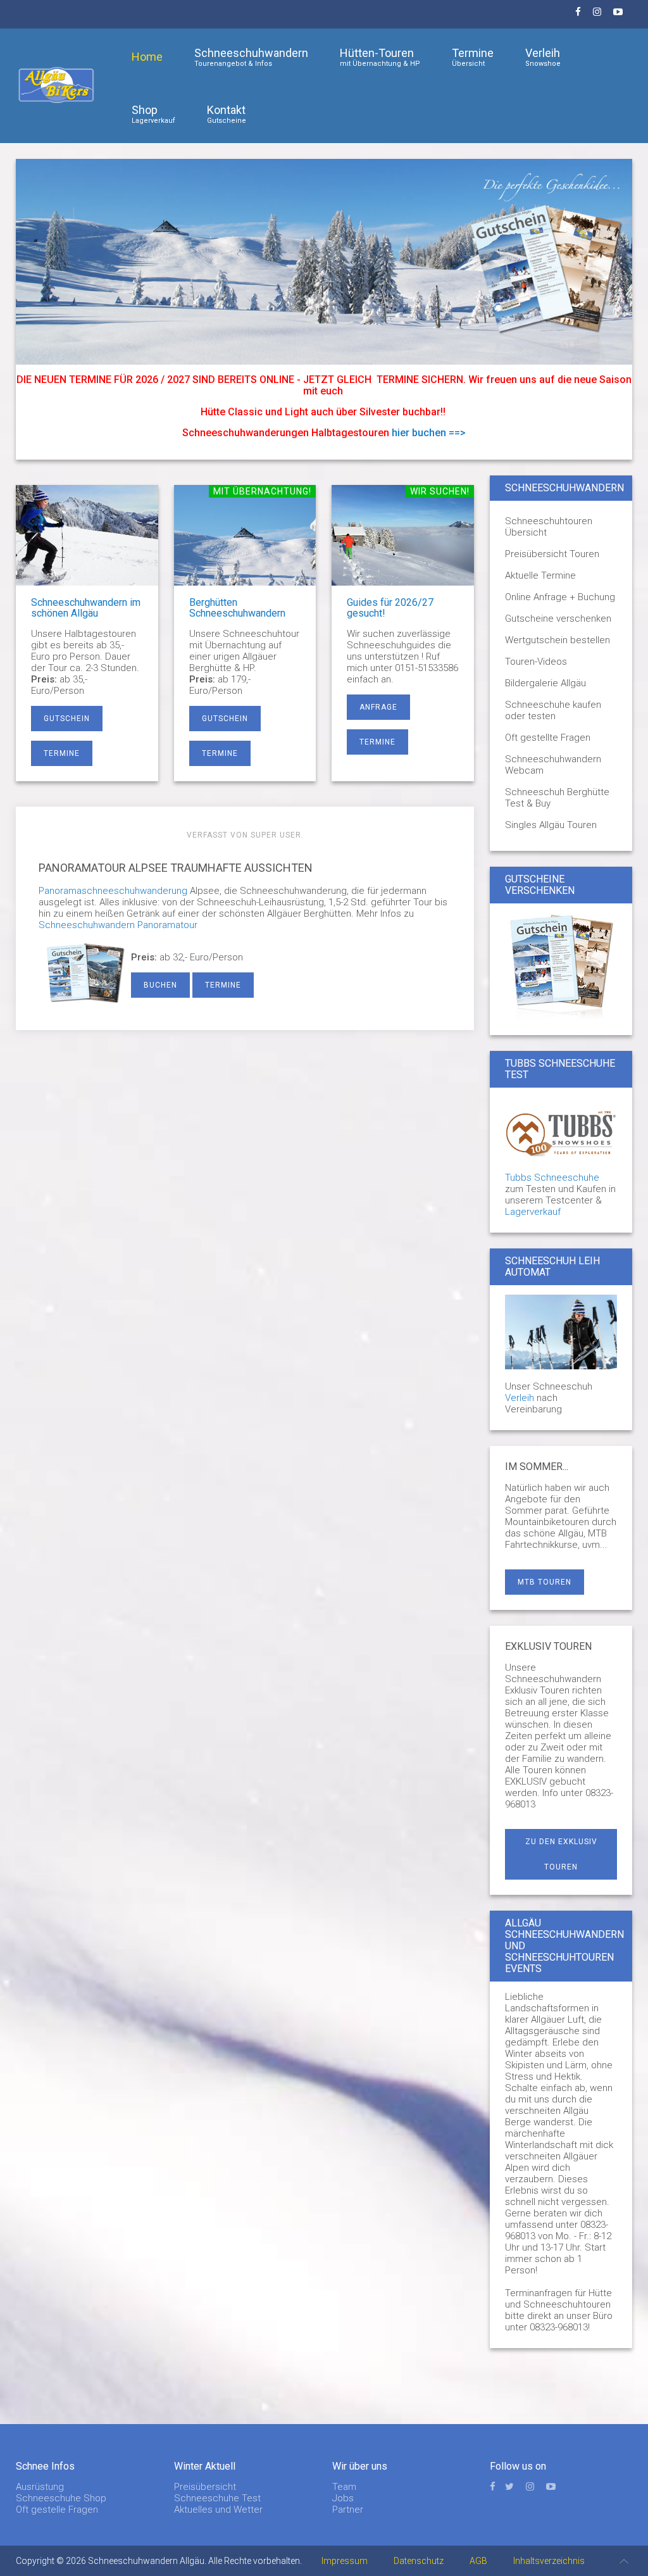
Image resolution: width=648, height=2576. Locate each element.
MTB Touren (545, 1582)
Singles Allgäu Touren (551, 825)
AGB (478, 2561)
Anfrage (378, 707)
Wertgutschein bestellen (558, 640)
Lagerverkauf (533, 1212)
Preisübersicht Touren (552, 554)
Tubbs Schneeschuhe (552, 1178)
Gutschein (67, 719)
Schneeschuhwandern (251, 57)
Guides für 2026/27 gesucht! (390, 608)
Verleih (543, 57)
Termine (473, 57)
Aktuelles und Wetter (218, 2510)
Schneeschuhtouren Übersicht (549, 527)
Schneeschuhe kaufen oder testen (553, 710)
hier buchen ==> (429, 433)
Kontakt (227, 114)
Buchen (160, 985)
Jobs (343, 2498)
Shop (153, 114)
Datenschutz (419, 2561)
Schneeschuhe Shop (61, 2498)
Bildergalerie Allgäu (545, 683)
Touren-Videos (536, 662)
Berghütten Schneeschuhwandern (237, 608)
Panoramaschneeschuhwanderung (113, 891)
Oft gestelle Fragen (57, 2510)
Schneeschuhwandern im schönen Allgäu (86, 608)
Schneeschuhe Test (217, 2498)
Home (147, 57)
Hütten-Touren (380, 57)
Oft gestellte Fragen (548, 738)
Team (344, 2487)
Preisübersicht (205, 2487)
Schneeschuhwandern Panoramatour (118, 925)
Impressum (345, 2561)
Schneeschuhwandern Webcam (553, 765)
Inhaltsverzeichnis (549, 2561)
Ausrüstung (40, 2487)
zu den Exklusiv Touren (561, 1854)
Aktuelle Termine (540, 575)
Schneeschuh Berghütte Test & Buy (557, 798)
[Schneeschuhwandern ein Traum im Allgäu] (324, 261)
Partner (348, 2510)
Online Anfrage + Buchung (560, 597)
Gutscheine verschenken (558, 619)
